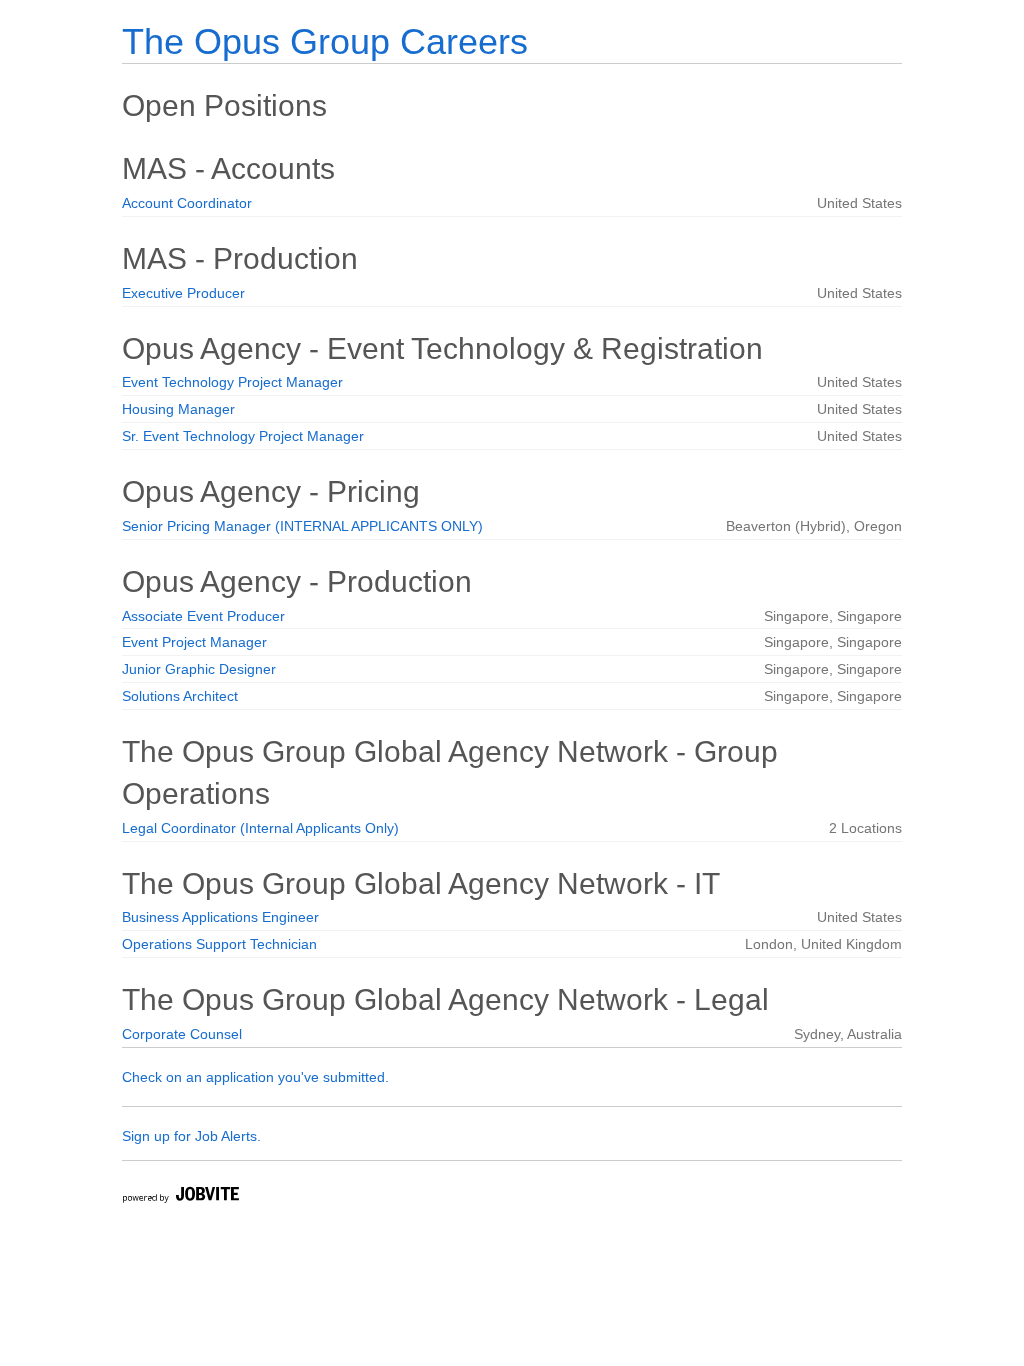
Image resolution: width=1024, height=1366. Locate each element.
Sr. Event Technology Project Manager (243, 436)
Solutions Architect (180, 696)
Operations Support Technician (219, 944)
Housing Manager (178, 409)
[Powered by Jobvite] (180, 1197)
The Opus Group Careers (325, 41)
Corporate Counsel (182, 1034)
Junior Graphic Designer (199, 669)
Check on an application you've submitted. (255, 1077)
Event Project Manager (194, 642)
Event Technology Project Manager (232, 382)
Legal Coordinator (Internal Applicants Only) (260, 828)
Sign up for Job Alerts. (191, 1136)
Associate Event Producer (203, 616)
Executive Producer (183, 293)
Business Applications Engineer (220, 917)
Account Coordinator (187, 203)
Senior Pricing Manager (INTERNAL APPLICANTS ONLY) (302, 526)
